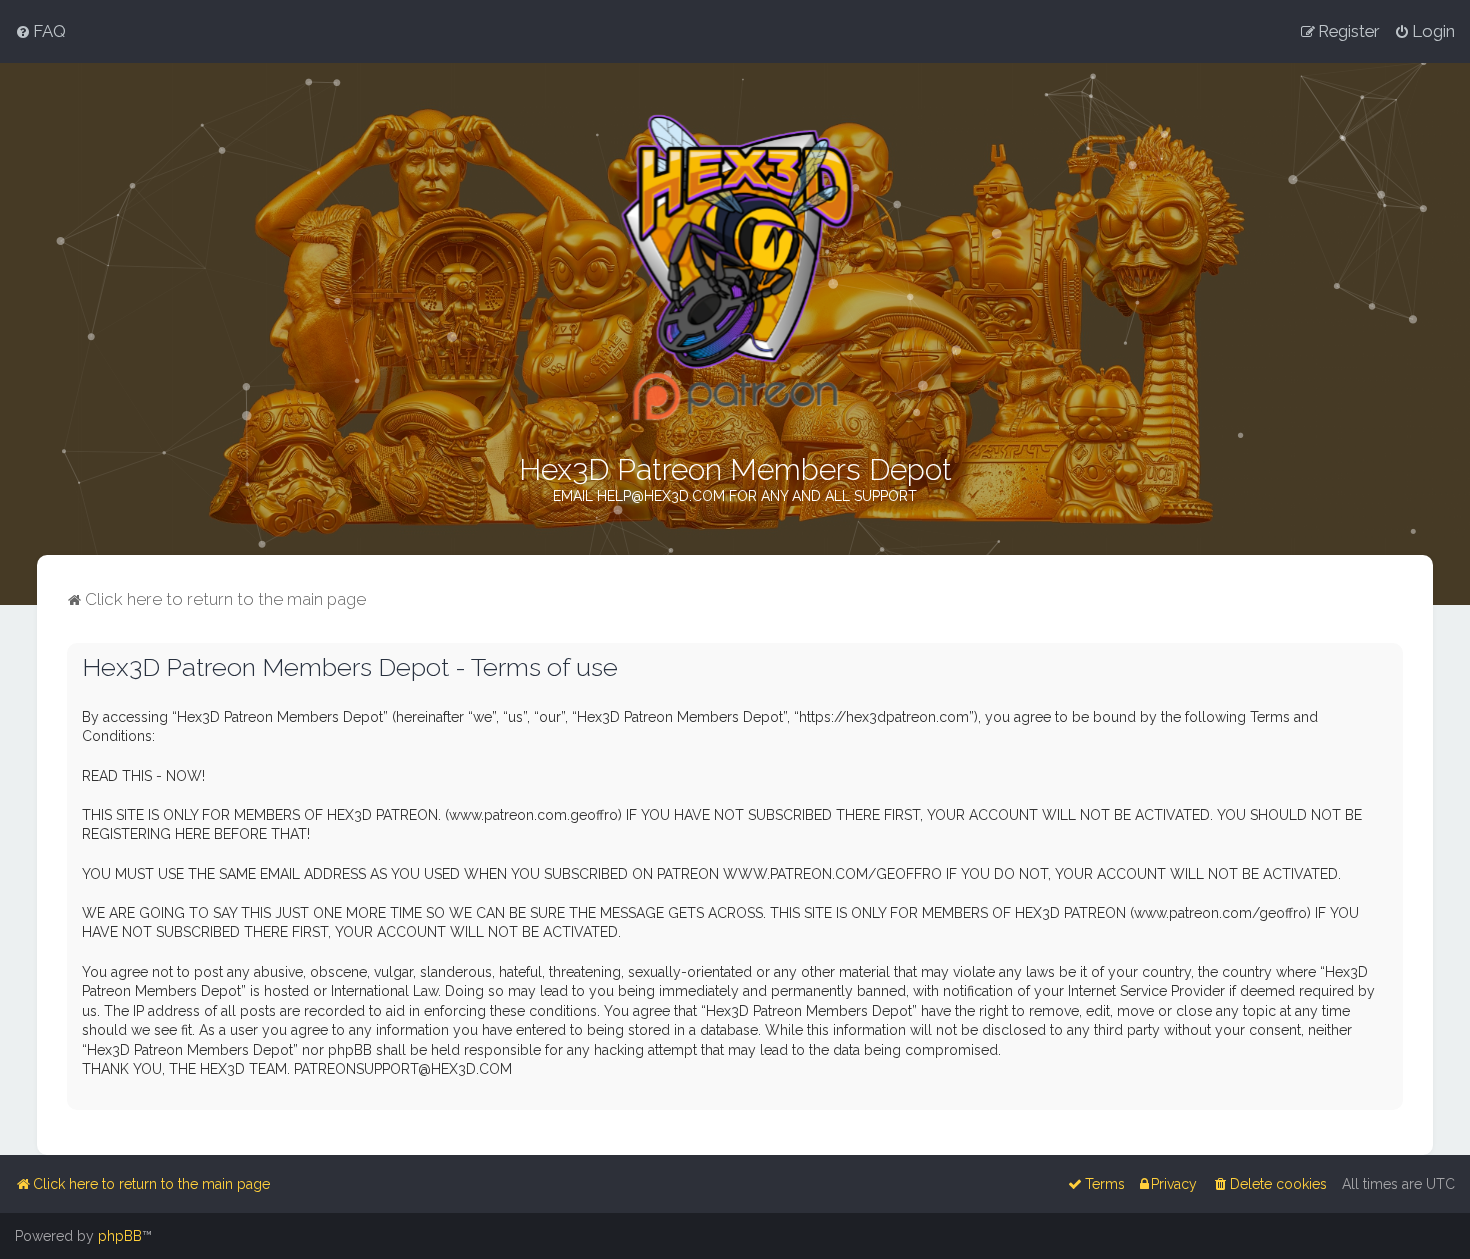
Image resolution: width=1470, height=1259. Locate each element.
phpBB (120, 1236)
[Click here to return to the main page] (735, 267)
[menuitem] (40, 31)
